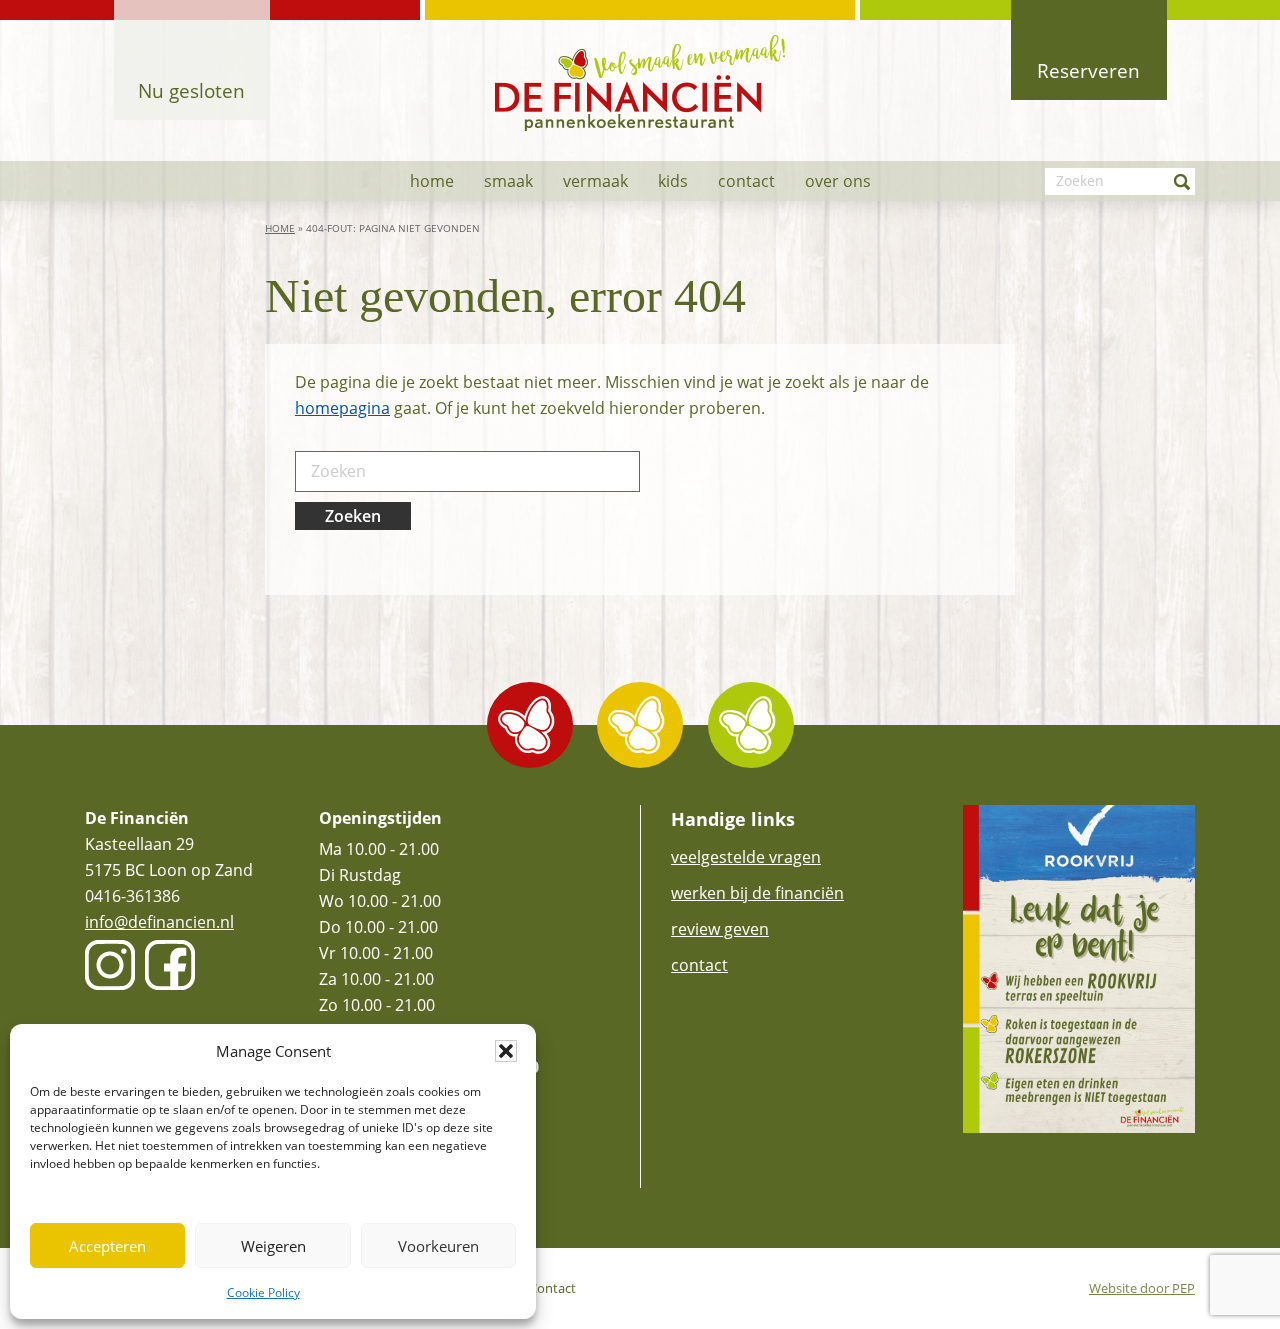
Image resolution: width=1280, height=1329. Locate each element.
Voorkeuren (438, 1246)
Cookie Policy (263, 1292)
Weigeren (273, 1246)
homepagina (342, 408)
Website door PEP (1142, 1288)
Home (280, 228)
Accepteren (107, 1246)
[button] (506, 1051)
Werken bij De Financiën (757, 893)
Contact (699, 965)
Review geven (720, 929)
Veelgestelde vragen (746, 857)
